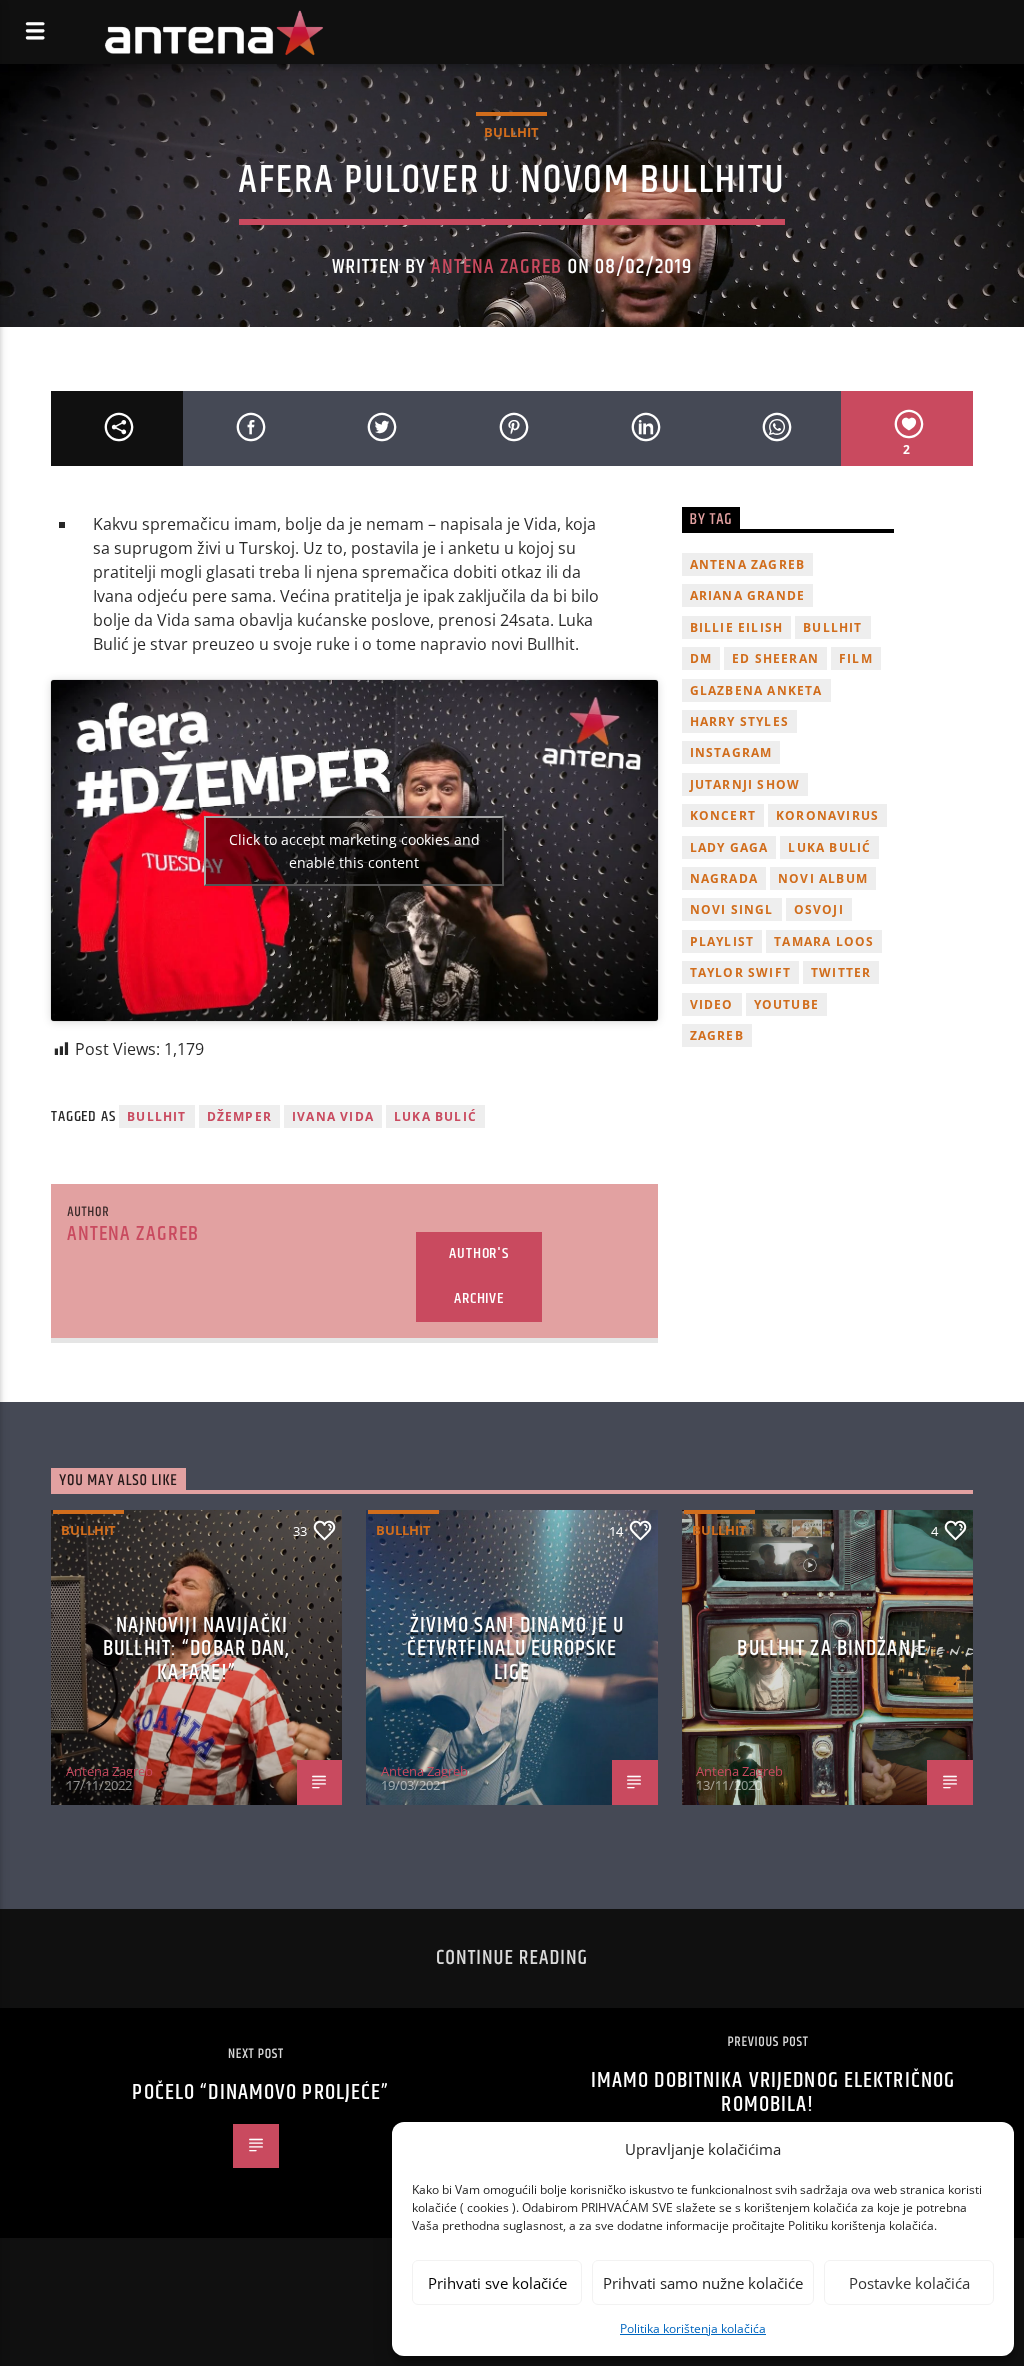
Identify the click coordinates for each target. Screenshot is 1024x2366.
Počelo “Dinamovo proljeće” (260, 2092)
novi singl (732, 909)
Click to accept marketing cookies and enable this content (354, 851)
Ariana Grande (748, 595)
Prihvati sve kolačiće (497, 2283)
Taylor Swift (740, 972)
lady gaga (729, 847)
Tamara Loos (824, 941)
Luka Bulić (435, 1116)
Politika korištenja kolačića (693, 2328)
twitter (841, 972)
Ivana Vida (333, 1116)
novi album (823, 878)
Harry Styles (739, 721)
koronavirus (827, 815)
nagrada (724, 878)
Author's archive (478, 1276)
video (712, 1004)
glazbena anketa (756, 690)
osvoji (819, 909)
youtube (786, 1004)
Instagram (731, 752)
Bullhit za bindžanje (831, 1648)
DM (701, 658)
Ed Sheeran (775, 658)
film (856, 658)
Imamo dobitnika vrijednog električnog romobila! (773, 2092)
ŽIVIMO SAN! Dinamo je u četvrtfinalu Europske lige (516, 1649)
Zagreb (717, 1035)
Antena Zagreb (497, 267)
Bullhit (511, 132)
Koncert (723, 815)
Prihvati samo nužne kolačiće (703, 2283)
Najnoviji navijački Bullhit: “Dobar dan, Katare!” (196, 1649)
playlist (722, 941)
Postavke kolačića (909, 2283)
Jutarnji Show (745, 784)
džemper (239, 1116)
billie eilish (737, 627)
